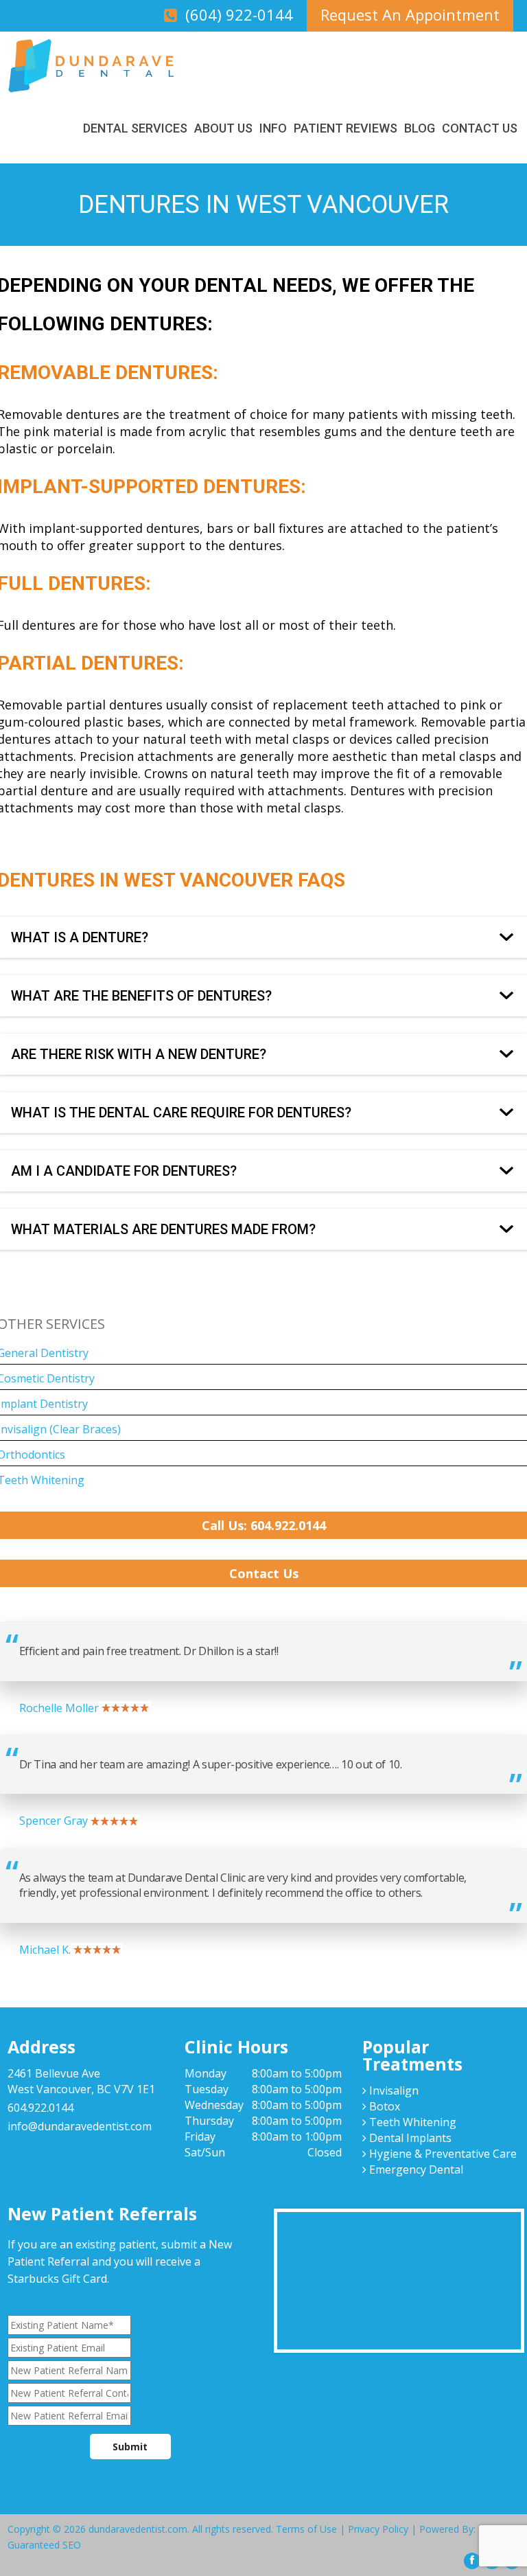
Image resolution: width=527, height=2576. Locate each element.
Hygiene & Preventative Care (442, 2154)
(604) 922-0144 (239, 14)
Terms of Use (306, 2529)
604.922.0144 (40, 2108)
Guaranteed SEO (44, 2545)
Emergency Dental (415, 2169)
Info (273, 128)
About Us (223, 128)
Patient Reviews (346, 128)
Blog (420, 128)
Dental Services (135, 128)
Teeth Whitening (411, 2122)
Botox (383, 2106)
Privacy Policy (378, 2529)
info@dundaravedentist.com (80, 2126)
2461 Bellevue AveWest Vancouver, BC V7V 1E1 (81, 2081)
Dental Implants (409, 2138)
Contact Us (480, 128)
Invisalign (393, 2090)
